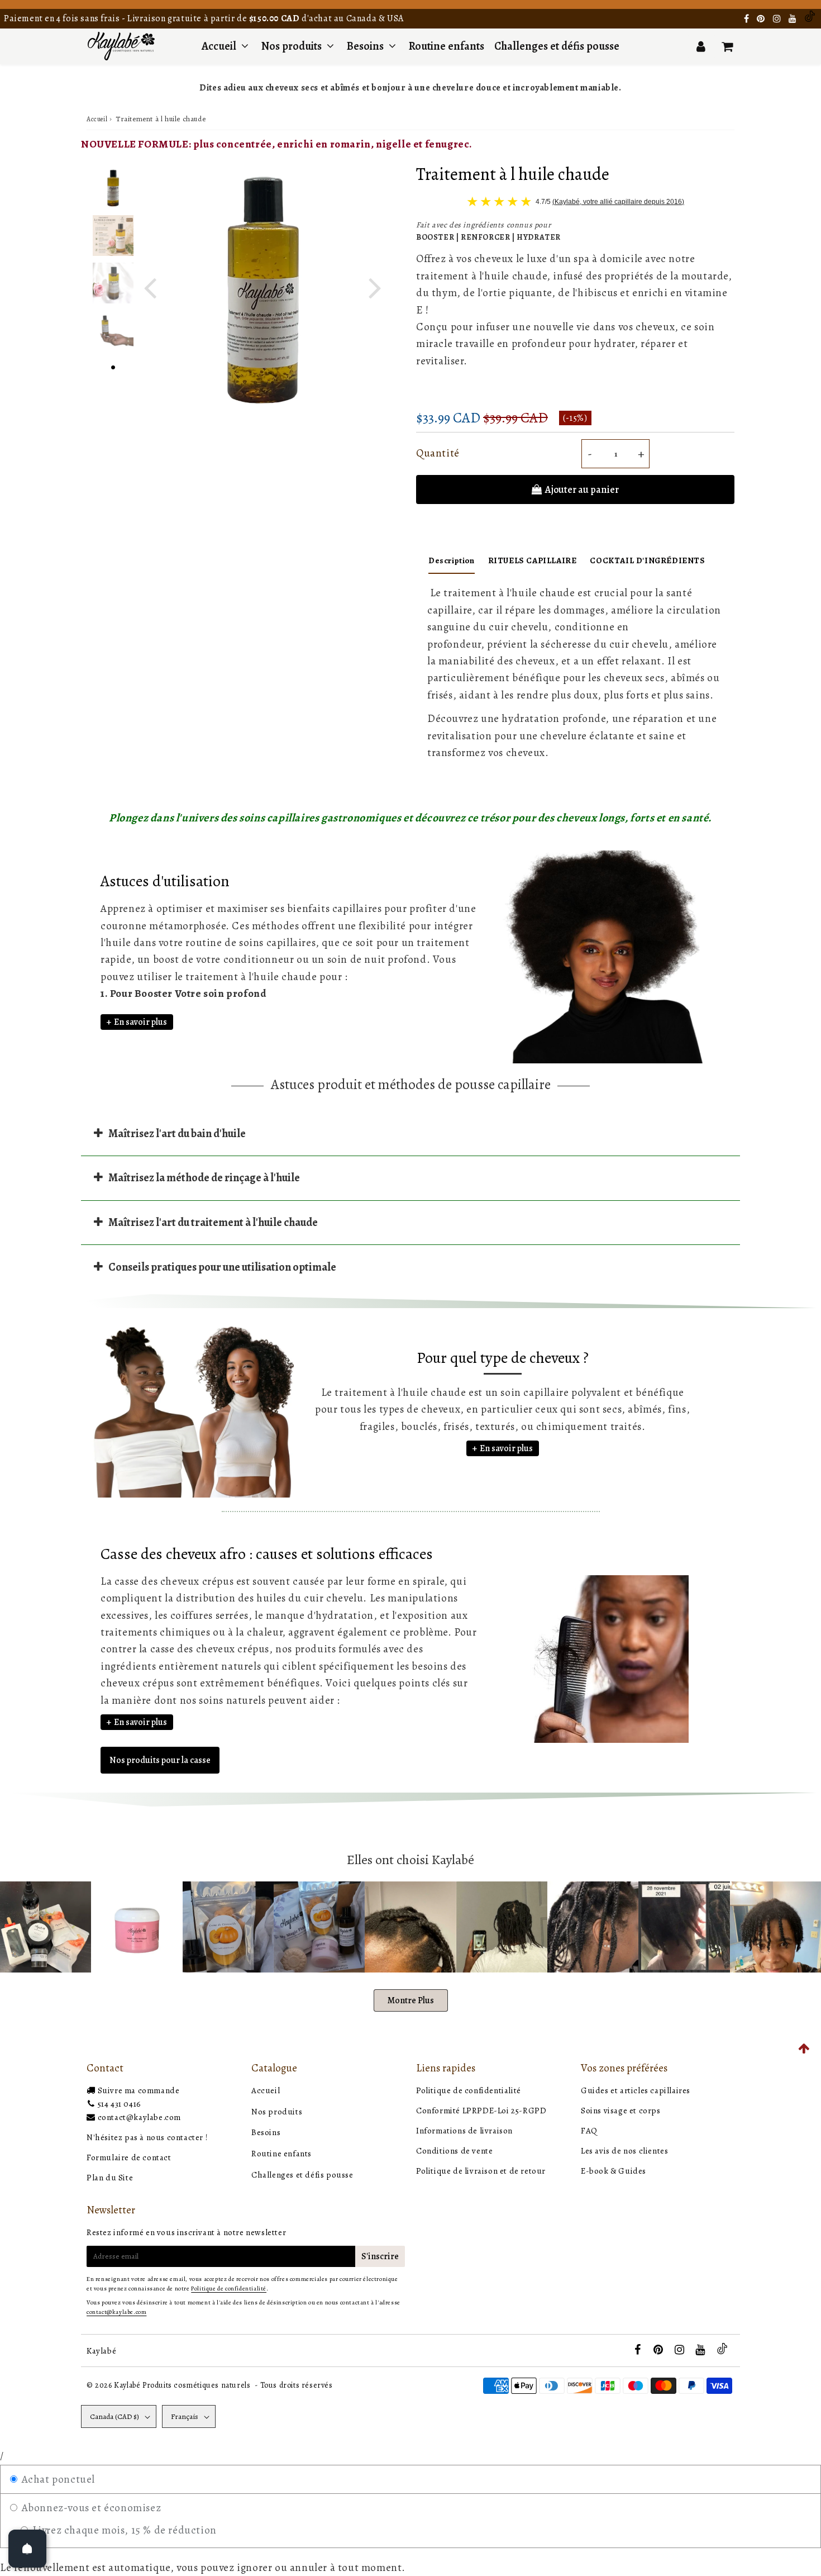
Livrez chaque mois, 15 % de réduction (123, 2530)
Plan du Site (110, 2178)
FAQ (589, 2131)
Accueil (219, 46)
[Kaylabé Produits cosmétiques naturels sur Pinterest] (762, 19)
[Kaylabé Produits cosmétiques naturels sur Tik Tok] (810, 19)
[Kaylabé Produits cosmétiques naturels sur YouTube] (794, 19)
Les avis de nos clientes (624, 2151)
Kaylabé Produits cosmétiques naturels (182, 2385)
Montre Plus (411, 2000)
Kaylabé (101, 2351)
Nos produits (293, 46)
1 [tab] (113, 366)
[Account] (701, 46)
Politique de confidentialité (469, 2090)
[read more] (605, 1659)
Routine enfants (447, 46)
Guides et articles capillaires (636, 2090)
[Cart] (727, 46)
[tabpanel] (113, 188)
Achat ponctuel (57, 2479)
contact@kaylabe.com (139, 2117)
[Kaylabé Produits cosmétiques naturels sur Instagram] (778, 19)
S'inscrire (380, 2256)
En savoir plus (140, 1022)
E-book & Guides (614, 2171)
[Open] (27, 2549)
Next (375, 287)
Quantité (438, 453)
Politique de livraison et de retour (481, 2171)
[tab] (410, 1133)
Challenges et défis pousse (557, 46)
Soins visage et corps (621, 2111)
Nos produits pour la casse (160, 1760)
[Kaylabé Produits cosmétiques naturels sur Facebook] (748, 19)
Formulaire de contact (129, 2157)
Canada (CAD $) (114, 2416)
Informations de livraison (464, 2131)
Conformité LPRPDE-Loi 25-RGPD (481, 2111)
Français (185, 2416)
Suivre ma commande (139, 2090)
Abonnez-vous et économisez (90, 2508)
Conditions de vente (454, 2151)
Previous (150, 287)
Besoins (365, 46)
